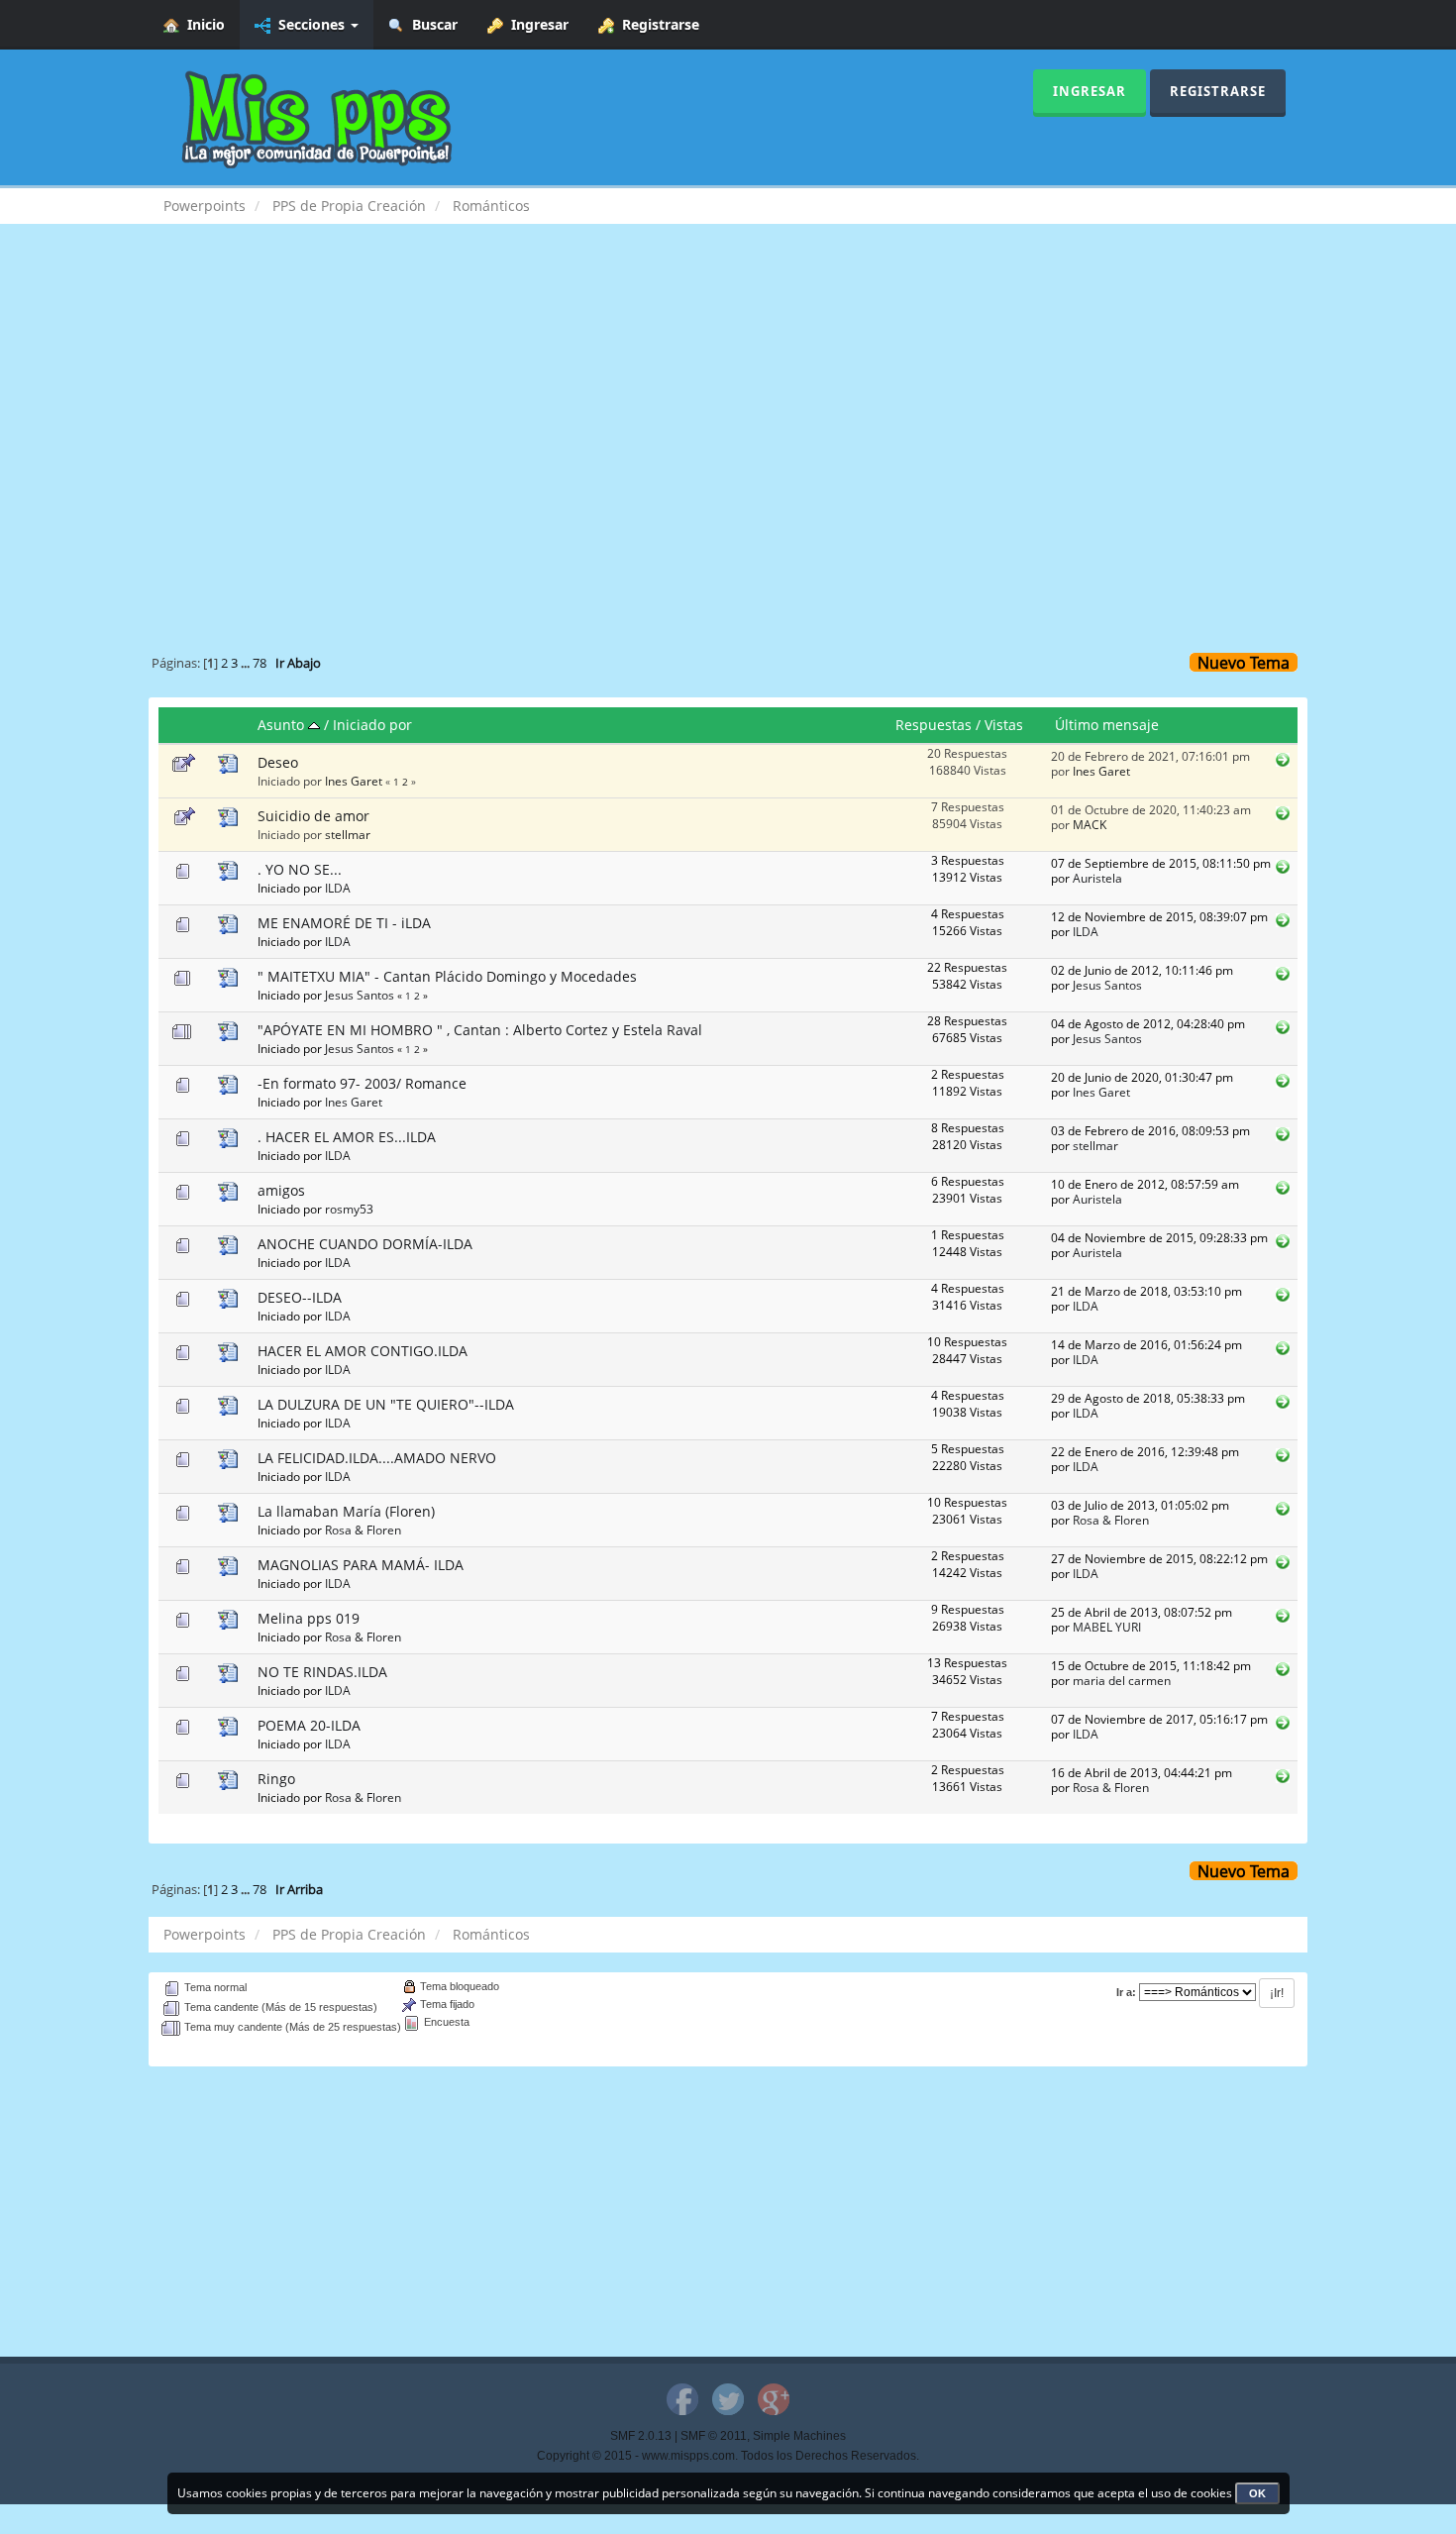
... (247, 663)
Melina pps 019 (309, 1618)
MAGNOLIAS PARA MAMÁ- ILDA (361, 1565)
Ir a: (1126, 1992)
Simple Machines (799, 2436)
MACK (1090, 824)
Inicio (202, 24)
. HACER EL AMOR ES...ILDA (347, 1137)
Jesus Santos (360, 995)
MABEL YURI (1107, 1627)
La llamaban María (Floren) (346, 1511)
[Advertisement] (728, 402)
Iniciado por (372, 725)
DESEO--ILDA (300, 1297)
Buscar (431, 24)
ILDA (338, 888)
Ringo (276, 1779)
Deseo (278, 762)
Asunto (283, 725)
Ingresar (536, 24)
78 (260, 663)
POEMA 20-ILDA (309, 1725)
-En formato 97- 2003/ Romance (362, 1083)
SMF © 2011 (714, 2436)
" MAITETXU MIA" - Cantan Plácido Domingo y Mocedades (447, 976)
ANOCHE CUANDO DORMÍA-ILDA (365, 1244)
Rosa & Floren (363, 1530)
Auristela (1097, 878)
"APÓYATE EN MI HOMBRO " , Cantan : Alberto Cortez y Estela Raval (480, 1030)
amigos (281, 1190)
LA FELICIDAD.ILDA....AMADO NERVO (377, 1458)
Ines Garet (354, 781)
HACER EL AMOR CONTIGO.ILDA (363, 1351)
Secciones (310, 24)
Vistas (1004, 725)
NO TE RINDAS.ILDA (322, 1672)
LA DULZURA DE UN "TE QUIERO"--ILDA (386, 1404)
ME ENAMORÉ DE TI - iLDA (344, 923)
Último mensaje (1107, 725)
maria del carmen (1122, 1680)
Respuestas (934, 725)
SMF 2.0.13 (641, 2436)
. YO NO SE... (300, 869)
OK (1257, 2493)
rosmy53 (349, 1209)
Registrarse (657, 24)
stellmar (348, 834)
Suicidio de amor (313, 816)
